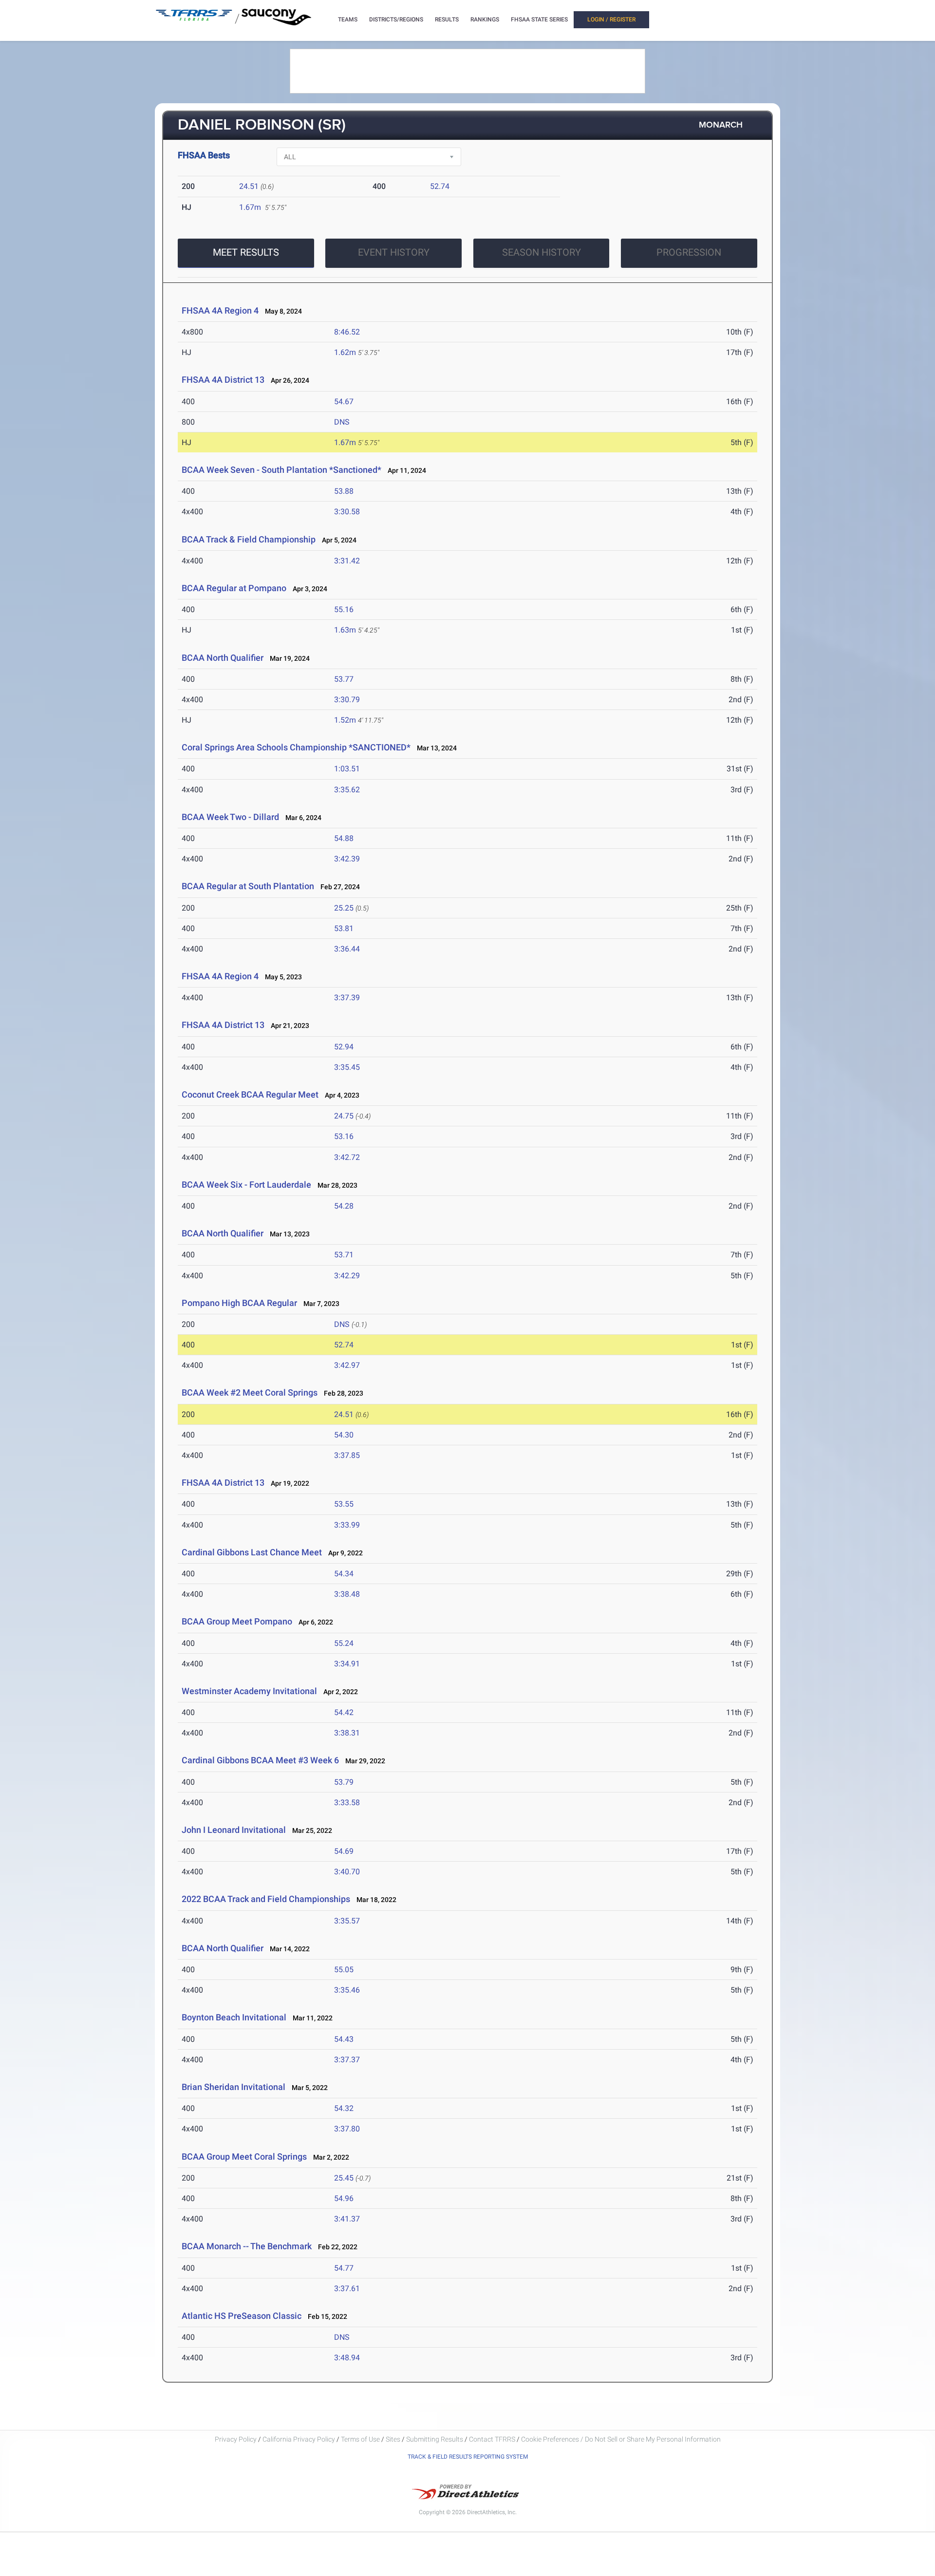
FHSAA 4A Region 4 (220, 310)
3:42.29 (347, 1276)
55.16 (344, 609)
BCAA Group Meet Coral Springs (244, 2156)
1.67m (250, 207)
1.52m (345, 720)
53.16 (344, 1136)
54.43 (344, 2039)
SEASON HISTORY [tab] (542, 252)
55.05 (344, 1969)
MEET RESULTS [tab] (246, 252)
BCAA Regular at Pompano (234, 588)
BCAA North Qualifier (223, 658)
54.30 (344, 1435)
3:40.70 (347, 1872)
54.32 (344, 2108)
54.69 (344, 1851)
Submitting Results (435, 2439)
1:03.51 (347, 769)
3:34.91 (347, 1664)
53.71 (344, 1255)
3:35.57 (347, 1921)
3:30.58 (347, 512)
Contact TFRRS (493, 2439)
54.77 (344, 2268)
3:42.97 (347, 1365)
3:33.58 (347, 1802)
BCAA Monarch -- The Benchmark (247, 2246)
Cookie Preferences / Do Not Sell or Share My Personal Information (621, 2439)
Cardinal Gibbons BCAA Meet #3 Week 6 (260, 1760)
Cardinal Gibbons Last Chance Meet (252, 1552)
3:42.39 (347, 859)
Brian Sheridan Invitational (234, 2087)
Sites (393, 2439)
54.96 (344, 2198)
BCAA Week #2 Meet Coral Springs (250, 1392)
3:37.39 (347, 998)
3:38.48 (347, 1594)
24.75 (344, 1116)
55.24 (344, 1643)
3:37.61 (347, 2288)
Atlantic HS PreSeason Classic (242, 2316)
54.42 (344, 1712)
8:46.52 (347, 332)
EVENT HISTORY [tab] (394, 252)
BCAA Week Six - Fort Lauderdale (246, 1185)
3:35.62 (347, 790)
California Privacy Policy (299, 2439)
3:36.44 (347, 949)
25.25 (344, 908)
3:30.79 (347, 700)
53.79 (344, 1782)
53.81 (344, 928)
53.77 (344, 679)
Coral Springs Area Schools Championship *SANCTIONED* (296, 747)
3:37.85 (347, 1455)
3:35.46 (347, 1990)
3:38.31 (347, 1733)
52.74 (440, 186)
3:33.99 (347, 1525)
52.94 (344, 1047)
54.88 (344, 838)
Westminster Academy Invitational (249, 1691)
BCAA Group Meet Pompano (237, 1621)
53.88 (344, 491)
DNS (342, 422)
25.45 (344, 2178)
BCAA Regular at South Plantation (248, 886)
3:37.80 (347, 2129)
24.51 (249, 186)
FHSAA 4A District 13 (223, 380)
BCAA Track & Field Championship (249, 539)
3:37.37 (347, 2060)
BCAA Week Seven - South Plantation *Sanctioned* (281, 470)
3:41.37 (347, 2219)
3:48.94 (347, 2358)
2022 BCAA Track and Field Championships (266, 1899)
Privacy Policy (236, 2439)
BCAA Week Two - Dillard (230, 817)
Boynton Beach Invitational (234, 2017)
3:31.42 (347, 561)
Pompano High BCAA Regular (239, 1303)
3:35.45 (347, 1067)
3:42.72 (347, 1157)
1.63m (345, 630)
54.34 (344, 1574)
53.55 (344, 1504)
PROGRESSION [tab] (689, 252)
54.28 (344, 1206)
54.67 (344, 401)
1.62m (345, 352)
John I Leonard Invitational (234, 1830)
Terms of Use (360, 2439)
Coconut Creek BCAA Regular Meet (251, 1094)
